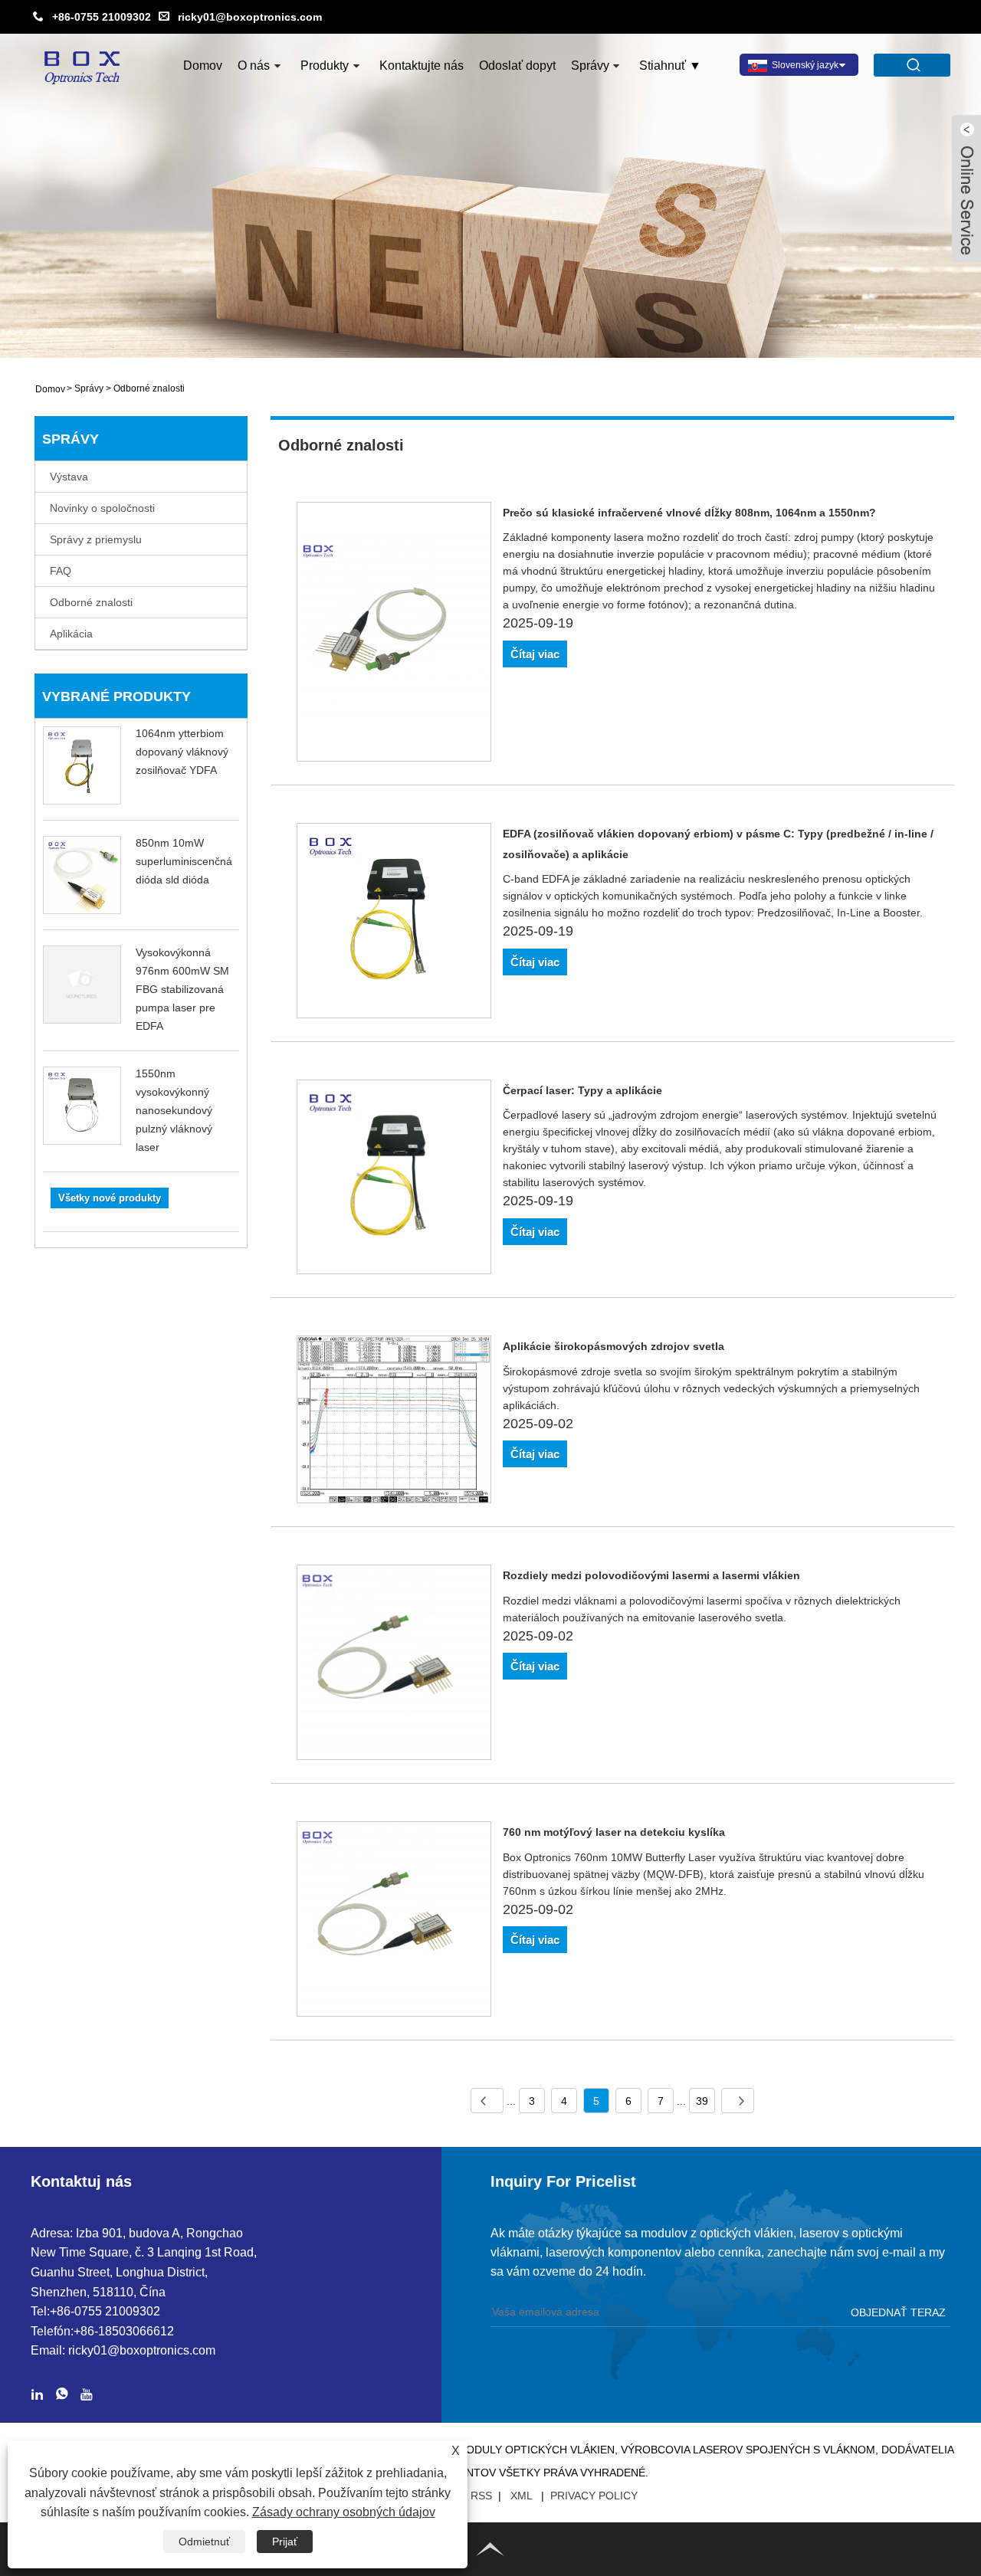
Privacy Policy (594, 2496)
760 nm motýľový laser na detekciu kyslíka (614, 1832)
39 (702, 2101)
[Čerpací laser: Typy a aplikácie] (394, 1180)
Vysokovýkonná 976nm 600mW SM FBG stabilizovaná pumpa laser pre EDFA (182, 989)
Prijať (285, 2542)
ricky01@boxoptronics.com (250, 17)
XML (521, 2496)
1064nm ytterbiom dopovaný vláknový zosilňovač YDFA (182, 752)
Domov (203, 66)
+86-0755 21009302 (102, 17)
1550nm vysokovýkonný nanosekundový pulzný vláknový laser (174, 1110)
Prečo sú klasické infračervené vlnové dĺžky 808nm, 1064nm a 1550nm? (689, 513)
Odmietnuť (204, 2542)
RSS (481, 2496)
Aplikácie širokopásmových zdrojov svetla (614, 1346)
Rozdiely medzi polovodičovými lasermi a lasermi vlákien (651, 1575)
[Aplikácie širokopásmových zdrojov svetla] (394, 1422)
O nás (254, 66)
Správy (590, 66)
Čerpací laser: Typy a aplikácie (582, 1090)
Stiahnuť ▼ (670, 66)
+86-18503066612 (124, 2331)
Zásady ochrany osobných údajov (344, 2512)
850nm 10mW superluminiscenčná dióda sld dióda (184, 861)
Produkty (325, 66)
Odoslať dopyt (517, 66)
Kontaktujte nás (422, 66)
